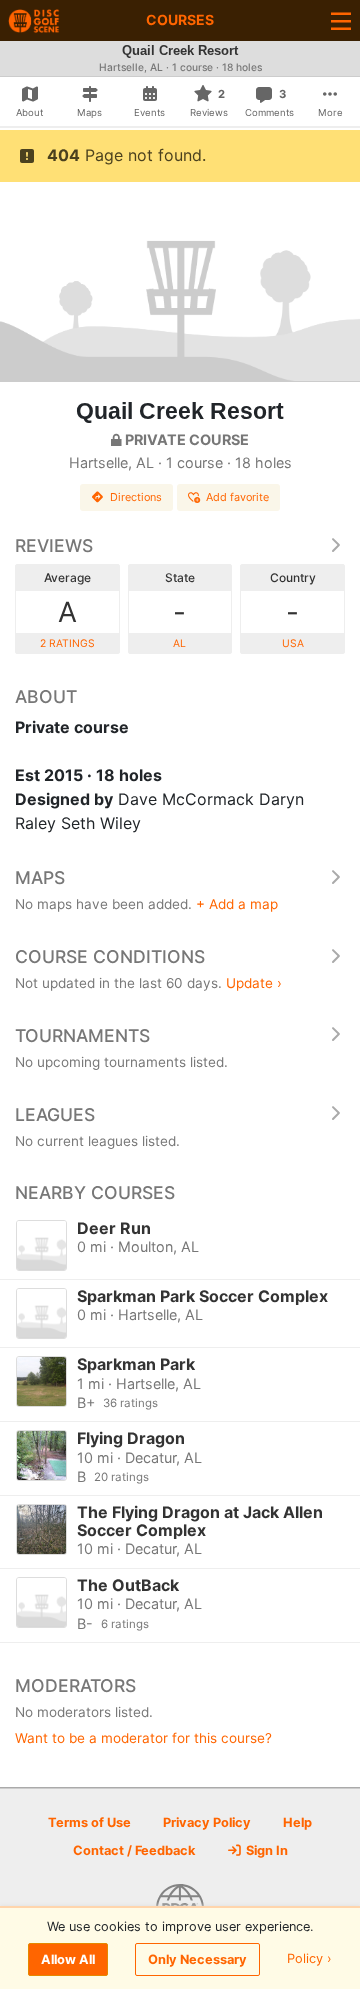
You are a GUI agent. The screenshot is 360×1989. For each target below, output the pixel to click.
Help (297, 1822)
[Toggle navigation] (341, 20)
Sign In (265, 1850)
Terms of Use (89, 1822)
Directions (136, 497)
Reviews (54, 545)
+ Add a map (237, 904)
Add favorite (237, 497)
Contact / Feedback (134, 1850)
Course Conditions (110, 956)
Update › (254, 983)
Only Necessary (197, 1959)
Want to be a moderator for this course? (143, 1738)
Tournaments (82, 1035)
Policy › (309, 1959)
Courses (180, 19)
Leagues (55, 1114)
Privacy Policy (207, 1822)
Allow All (68, 1959)
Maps (40, 877)
